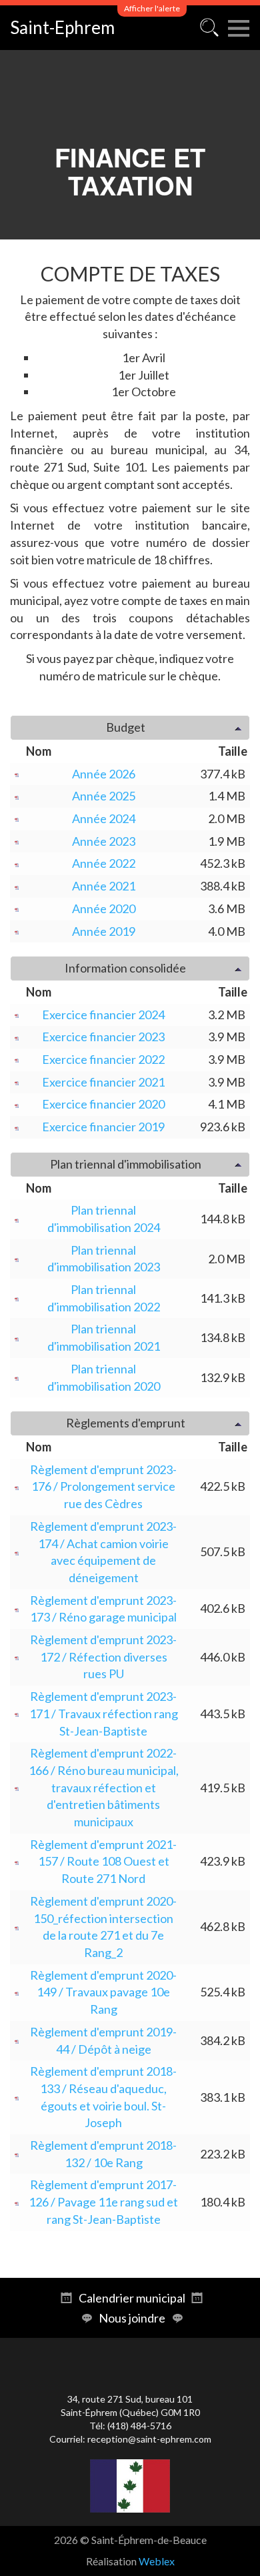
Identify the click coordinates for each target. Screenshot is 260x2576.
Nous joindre (132, 2318)
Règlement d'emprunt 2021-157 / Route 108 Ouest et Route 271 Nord (103, 1861)
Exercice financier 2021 (103, 1082)
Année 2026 (104, 774)
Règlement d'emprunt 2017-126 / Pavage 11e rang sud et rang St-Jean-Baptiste (103, 2201)
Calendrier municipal (132, 2298)
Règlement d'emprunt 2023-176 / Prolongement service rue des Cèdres (103, 1486)
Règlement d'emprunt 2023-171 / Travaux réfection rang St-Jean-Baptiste (104, 1713)
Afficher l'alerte (152, 8)
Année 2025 (104, 796)
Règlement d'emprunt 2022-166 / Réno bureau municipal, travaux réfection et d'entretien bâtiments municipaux (104, 1787)
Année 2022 (104, 863)
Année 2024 (104, 818)
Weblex (157, 2561)
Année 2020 (104, 908)
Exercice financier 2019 (103, 1127)
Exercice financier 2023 (103, 1037)
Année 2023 (104, 841)
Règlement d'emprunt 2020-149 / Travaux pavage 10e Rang (103, 1992)
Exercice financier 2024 (103, 1015)
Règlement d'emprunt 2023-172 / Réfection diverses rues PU (103, 1657)
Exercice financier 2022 (103, 1059)
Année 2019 (104, 931)
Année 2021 (104, 886)
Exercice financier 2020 (103, 1104)
